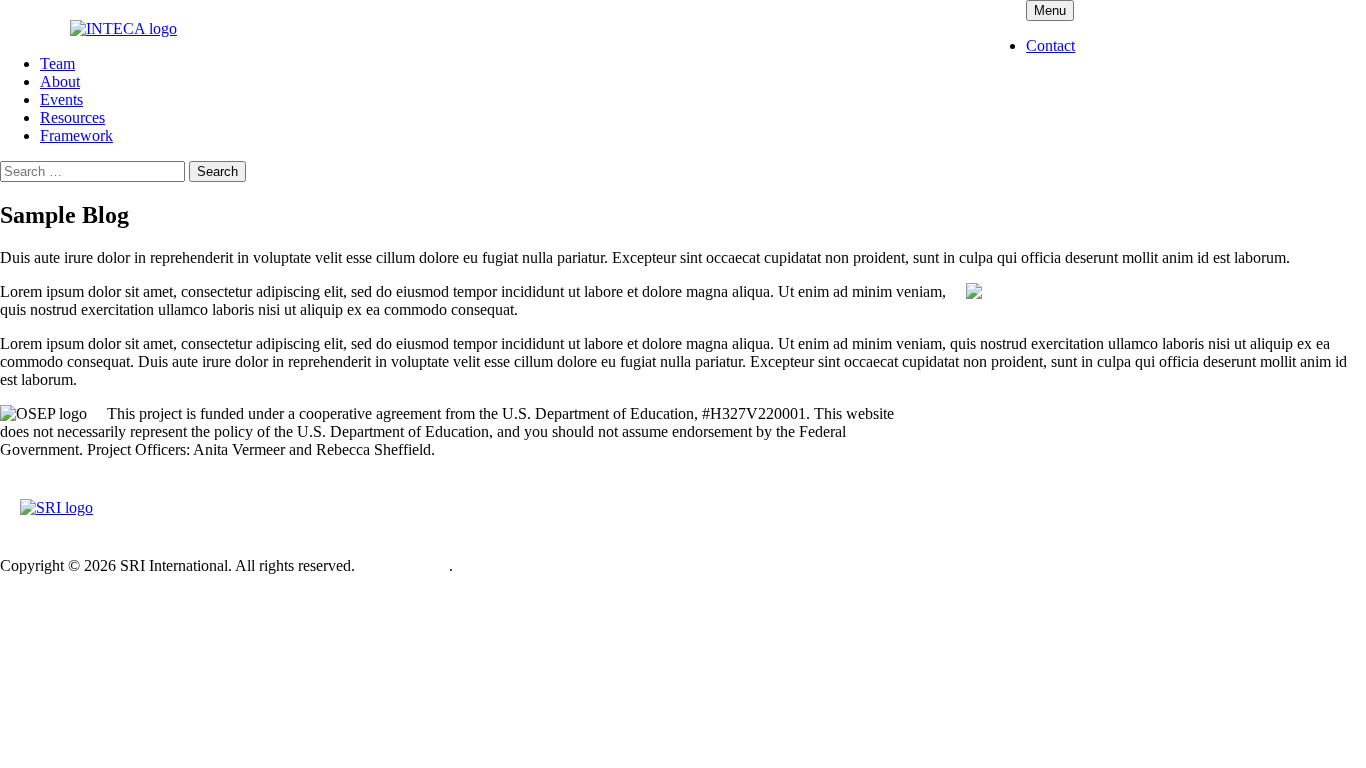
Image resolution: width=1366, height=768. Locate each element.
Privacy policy (404, 565)
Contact (1050, 45)
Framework (76, 135)
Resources (72, 117)
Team (57, 63)
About (60, 81)
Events (61, 99)
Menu (1050, 10)
